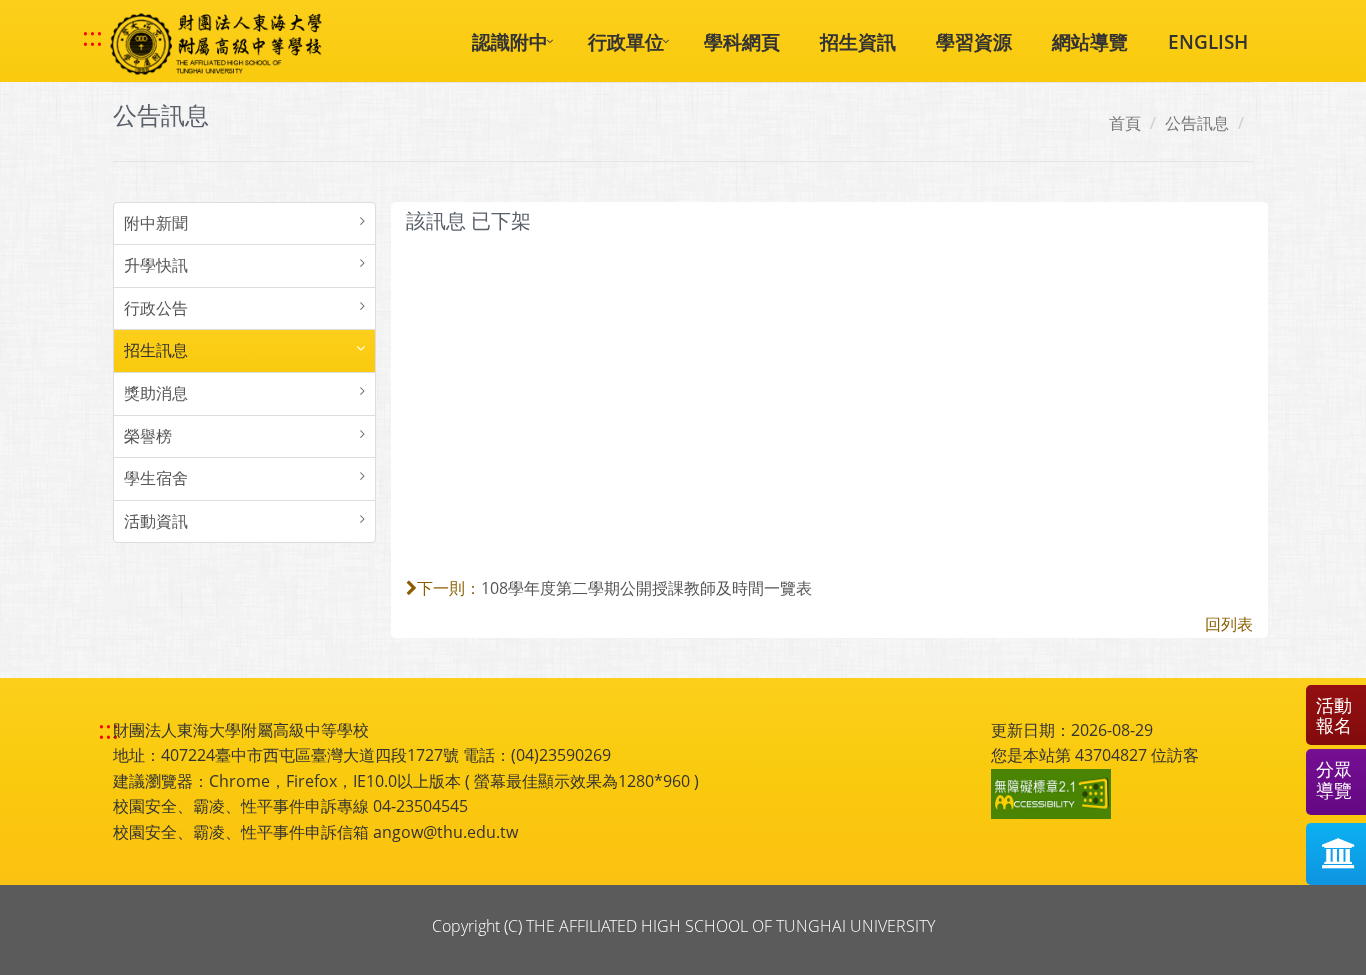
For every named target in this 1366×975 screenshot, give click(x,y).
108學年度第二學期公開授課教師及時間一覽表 (646, 588)
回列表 (1229, 624)
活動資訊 (156, 521)
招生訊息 (156, 350)
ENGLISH (1208, 41)
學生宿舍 (156, 478)
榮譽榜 (148, 436)
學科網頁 (742, 41)
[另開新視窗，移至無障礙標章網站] (1054, 794)
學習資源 (974, 41)
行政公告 (156, 308)
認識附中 (510, 41)
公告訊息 (1197, 123)
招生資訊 (858, 41)
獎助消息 (156, 393)
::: (92, 37)
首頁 (1125, 123)
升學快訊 (156, 265)
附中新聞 (156, 223)
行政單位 (626, 41)
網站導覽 (1090, 41)
